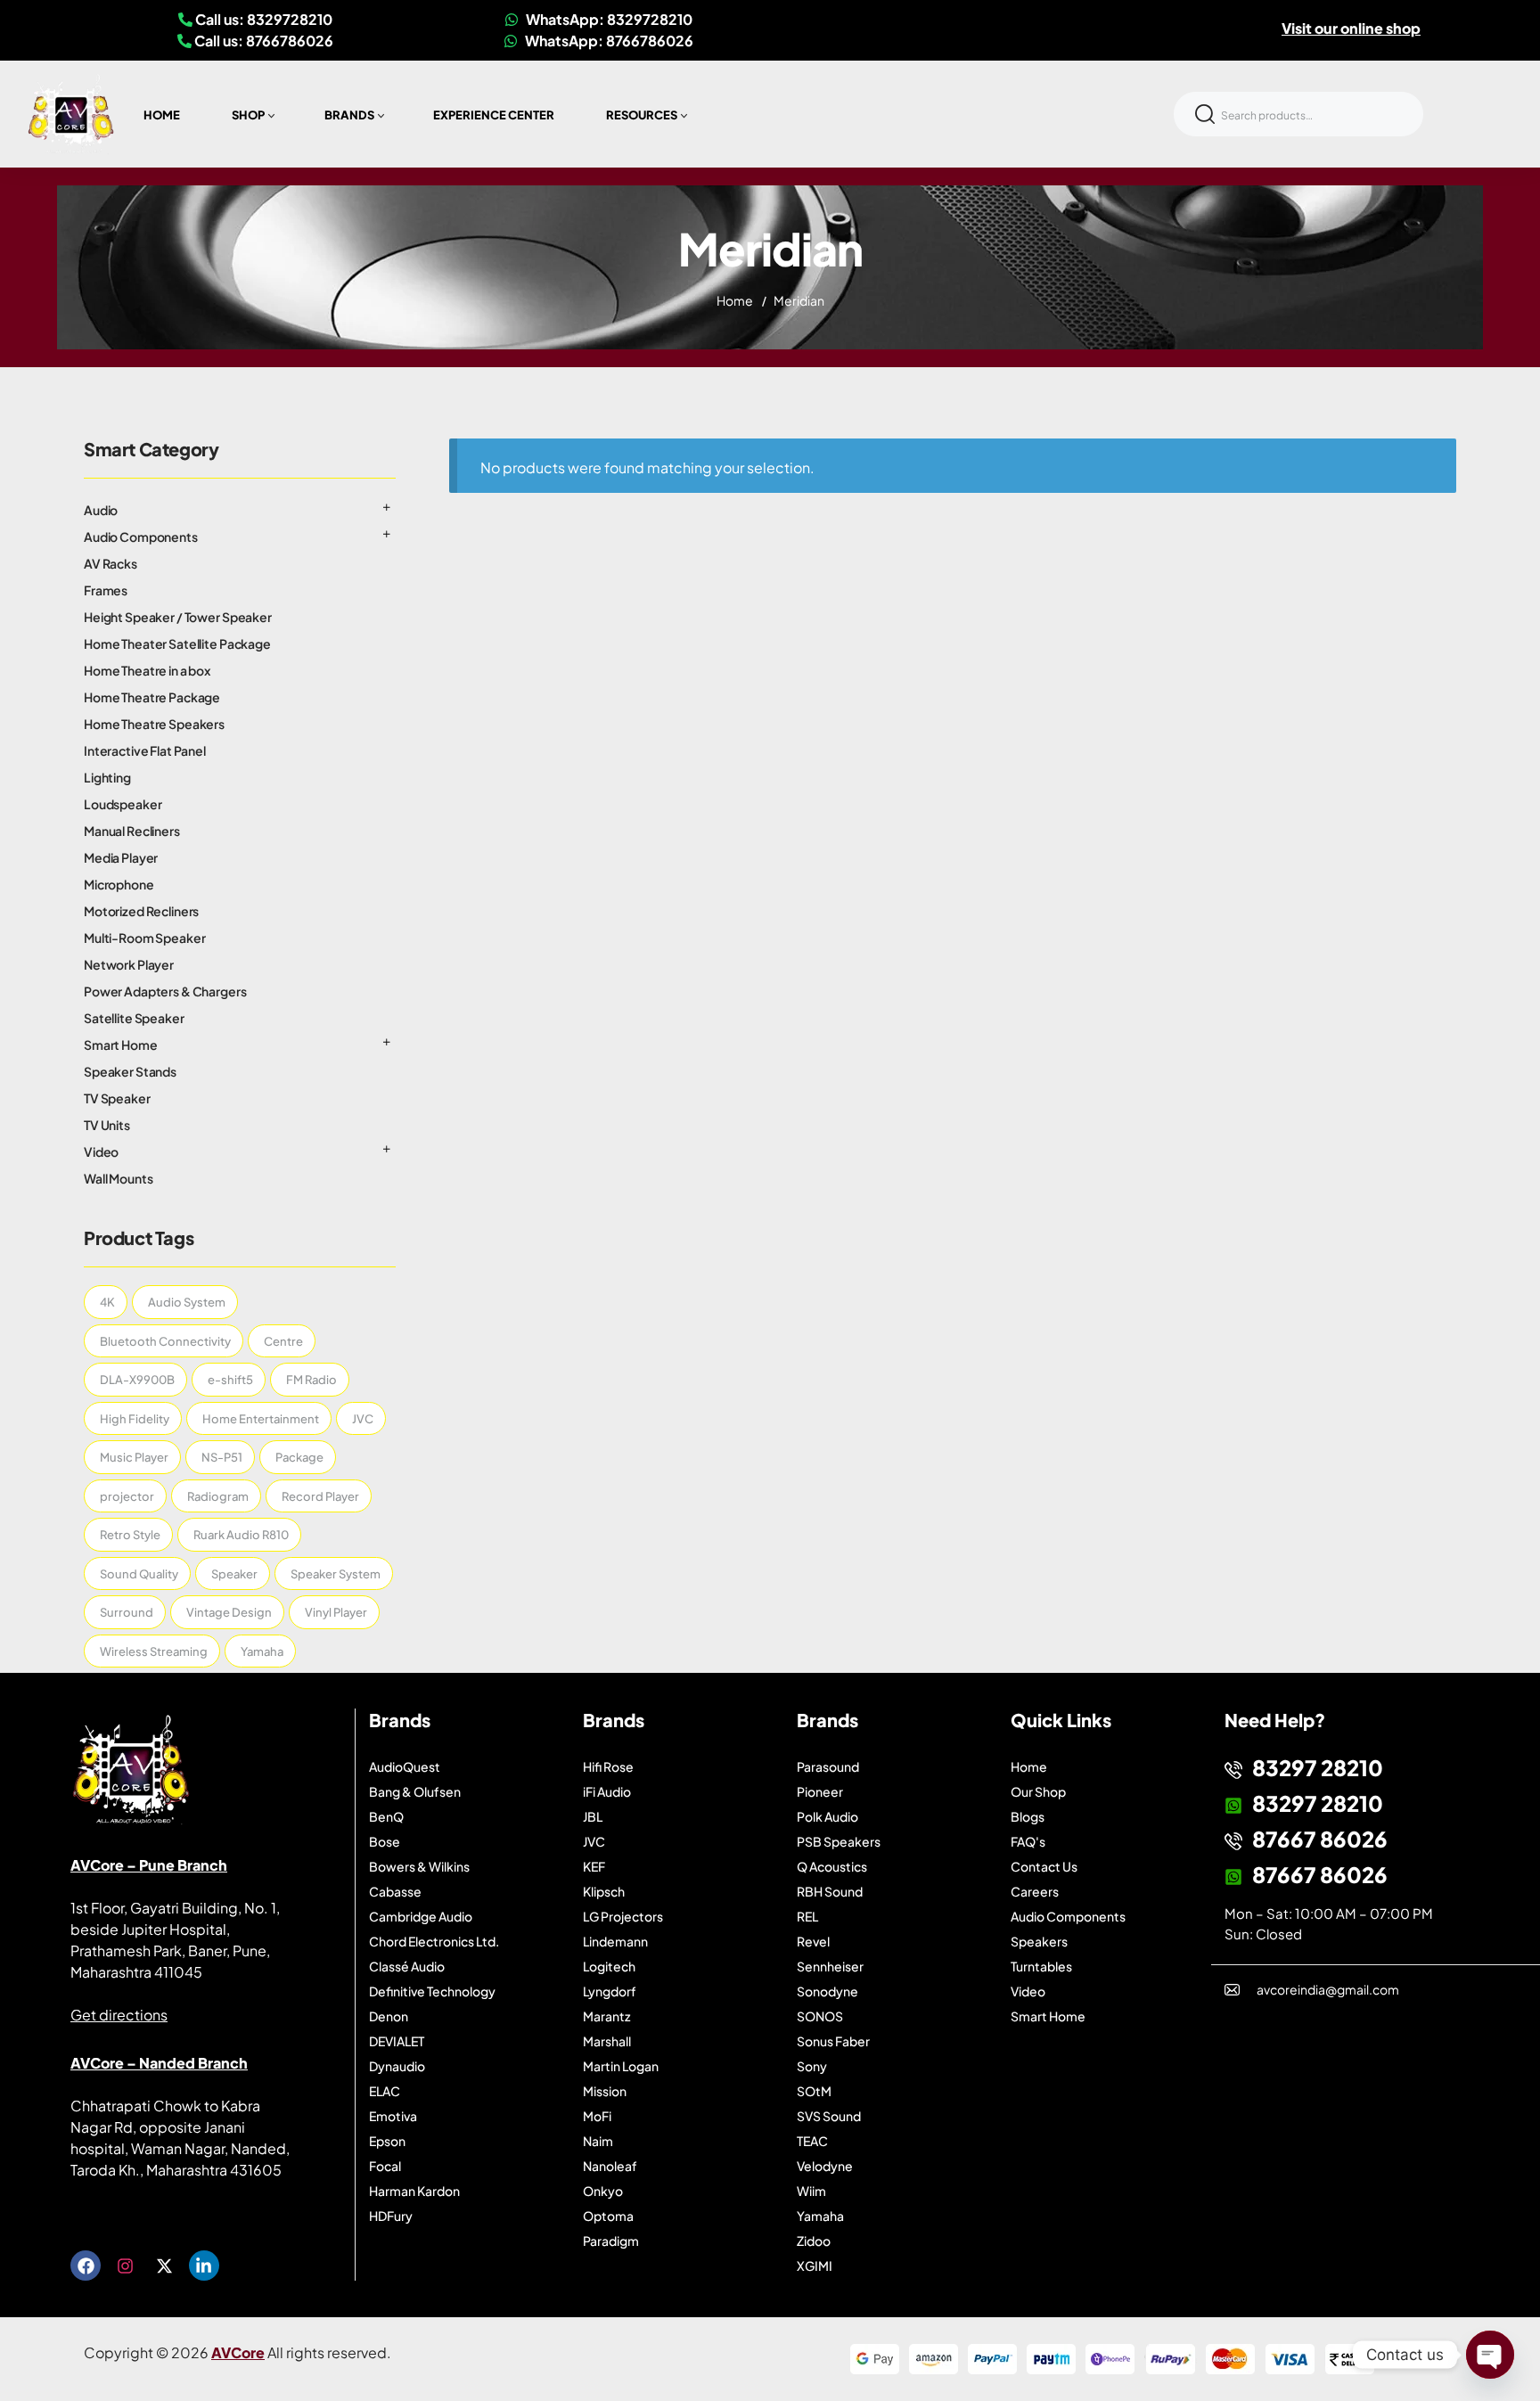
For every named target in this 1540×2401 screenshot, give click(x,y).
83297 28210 (1318, 1767)
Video (101, 1151)
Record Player (320, 1496)
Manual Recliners (132, 831)
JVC (363, 1419)
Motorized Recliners (141, 911)
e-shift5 (230, 1380)
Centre (283, 1341)
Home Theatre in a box (147, 670)
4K (107, 1302)
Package (299, 1457)
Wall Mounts (118, 1178)
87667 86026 (1320, 1839)
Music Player (134, 1457)
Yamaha (262, 1651)
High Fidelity (135, 1419)
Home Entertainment (261, 1419)
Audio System (187, 1302)
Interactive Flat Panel (145, 750)
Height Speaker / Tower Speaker (178, 617)
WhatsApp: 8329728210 (608, 19)
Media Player (121, 857)
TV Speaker (117, 1098)
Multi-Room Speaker (144, 938)
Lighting (107, 777)
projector (127, 1496)
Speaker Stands (130, 1071)
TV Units (107, 1125)
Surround (127, 1612)
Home (735, 300)
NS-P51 (222, 1457)
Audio (101, 510)
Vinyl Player (336, 1612)
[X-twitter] (164, 2266)
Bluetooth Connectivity (165, 1341)
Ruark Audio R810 (241, 1535)
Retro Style (130, 1535)
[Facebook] (86, 2266)
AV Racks (111, 563)
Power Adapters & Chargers (165, 991)
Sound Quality (139, 1574)
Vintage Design (229, 1612)
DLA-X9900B (137, 1380)
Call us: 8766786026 (262, 41)
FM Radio (311, 1380)
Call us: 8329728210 (262, 19)
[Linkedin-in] (204, 2266)
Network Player (129, 964)
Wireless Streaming (154, 1651)
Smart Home (121, 1045)
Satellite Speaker (134, 1018)
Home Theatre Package (152, 697)
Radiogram (218, 1496)
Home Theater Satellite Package (177, 643)
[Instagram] (125, 2266)
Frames (106, 590)
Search (1205, 114)
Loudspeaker (123, 804)
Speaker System (336, 1574)
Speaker (234, 1574)
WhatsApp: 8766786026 (608, 41)
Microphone (119, 884)
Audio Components (141, 537)
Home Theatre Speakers (154, 724)
